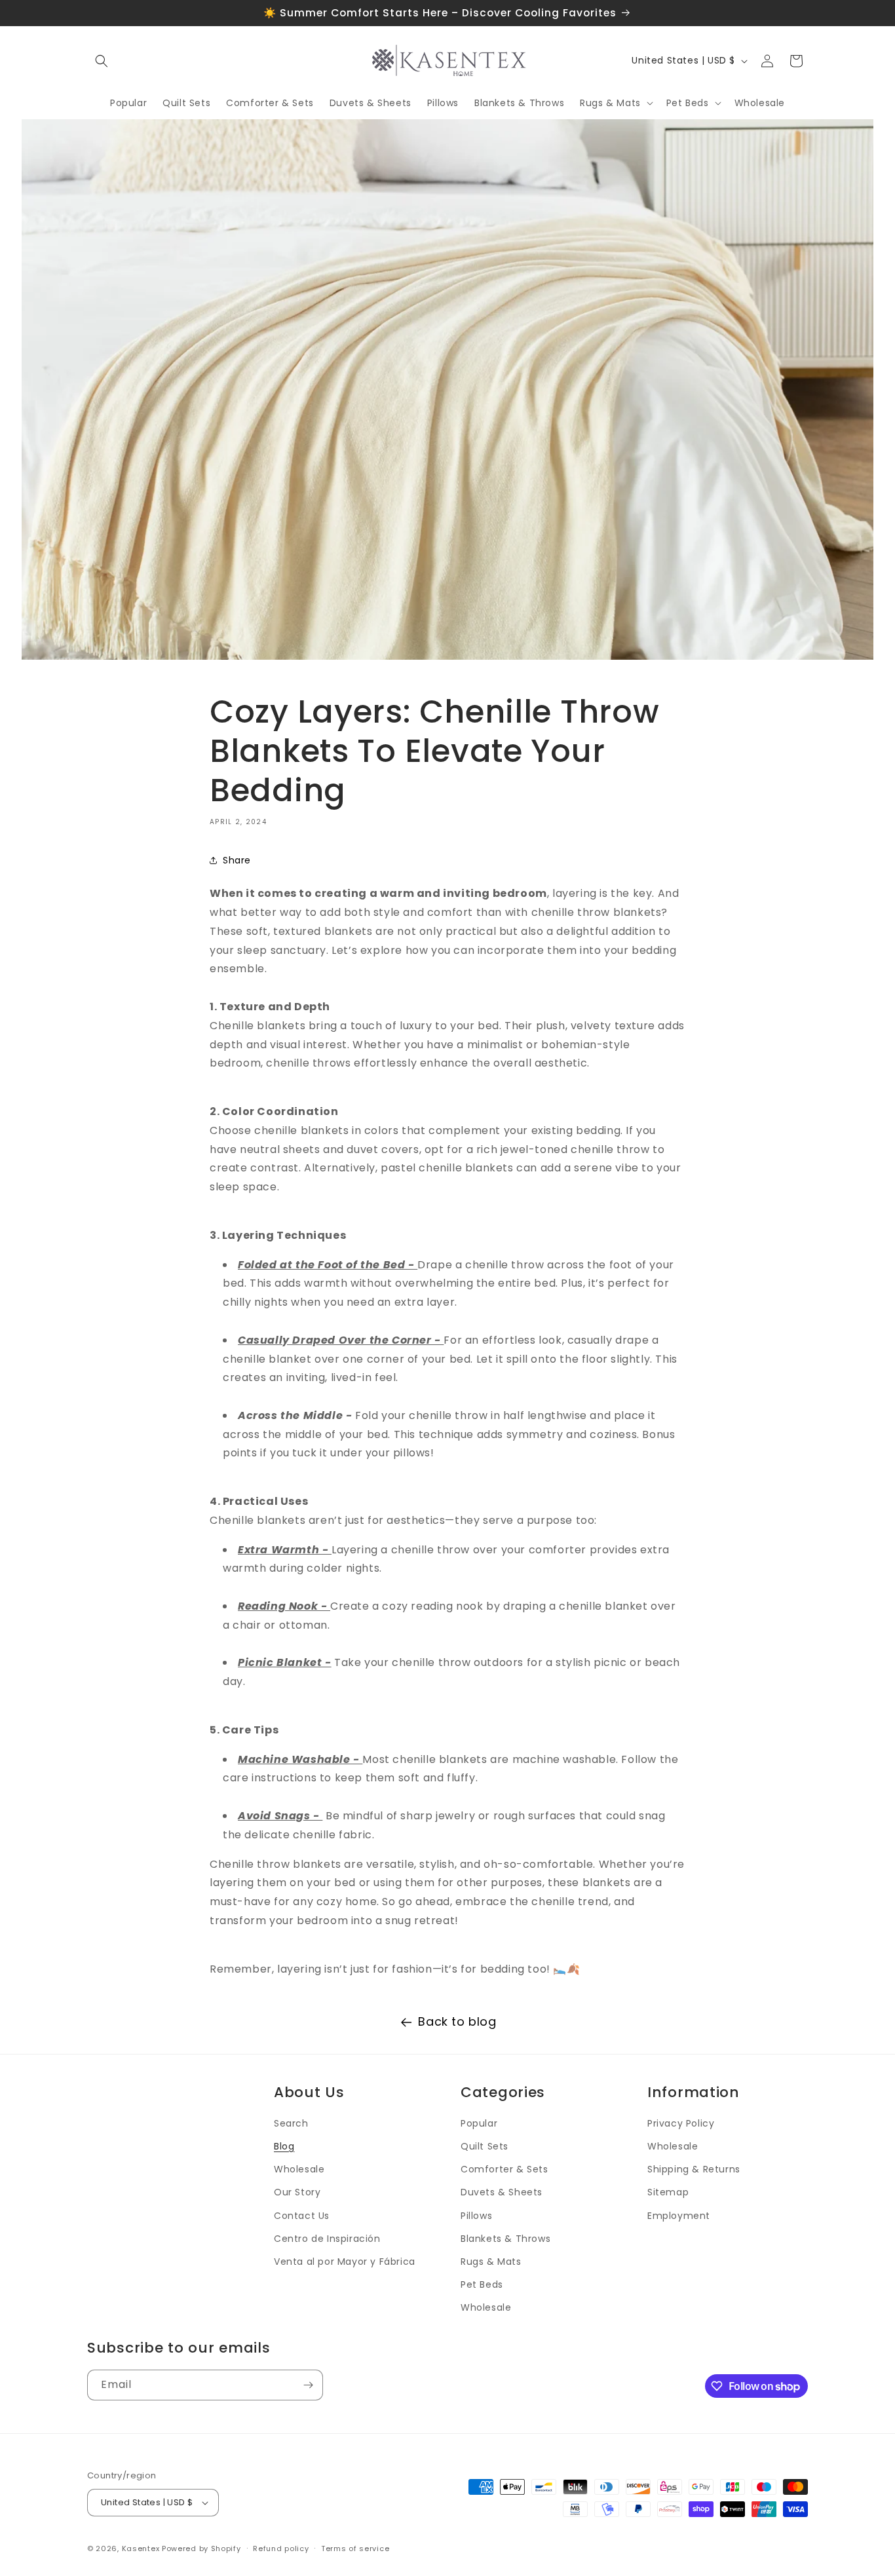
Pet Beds (482, 2284)
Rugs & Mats (491, 2262)
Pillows (476, 2216)
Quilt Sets (485, 2146)
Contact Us (302, 2216)
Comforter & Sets (505, 2169)
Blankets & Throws (505, 2239)
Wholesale (299, 2169)
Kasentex (141, 2548)
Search (291, 2123)
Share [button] (237, 860)
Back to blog (457, 2021)
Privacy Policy (681, 2123)
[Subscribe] (308, 2385)
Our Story (297, 2192)
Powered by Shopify (201, 2548)
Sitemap (668, 2192)
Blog (284, 2146)
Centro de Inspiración (327, 2239)
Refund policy (281, 2548)
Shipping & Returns (694, 2169)
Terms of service (355, 2548)
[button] (102, 61)
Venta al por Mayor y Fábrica (345, 2262)
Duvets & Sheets (502, 2192)
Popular (479, 2123)
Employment (679, 2216)
